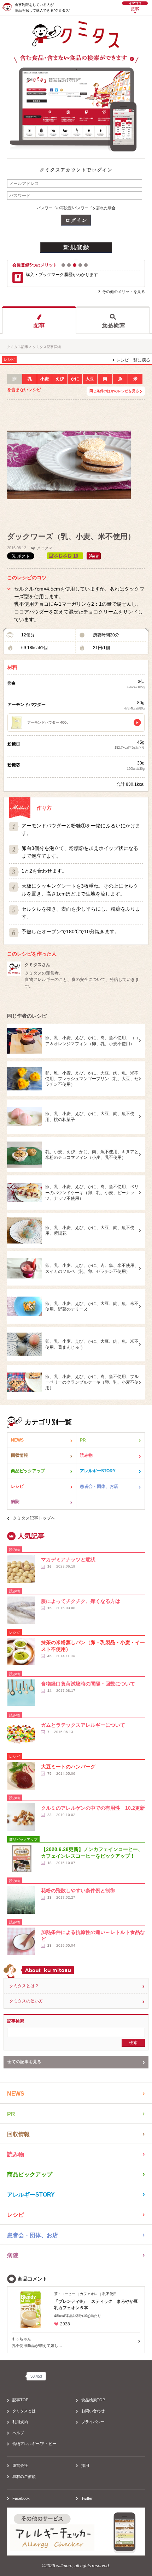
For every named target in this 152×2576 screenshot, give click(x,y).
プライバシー (93, 2422)
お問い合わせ (93, 2411)
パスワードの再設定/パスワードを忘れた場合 (76, 208)
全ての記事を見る (24, 2062)
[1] (63, 265)
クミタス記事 (18, 347)
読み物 (86, 1455)
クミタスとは (24, 2411)
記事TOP (20, 2400)
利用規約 (20, 2422)
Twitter (87, 2498)
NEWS (17, 1440)
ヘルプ (18, 2433)
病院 (15, 1502)
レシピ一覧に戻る (133, 360)
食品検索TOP (93, 2400)
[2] (69, 265)
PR (83, 1440)
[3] (75, 265)
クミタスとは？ (24, 1986)
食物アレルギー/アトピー (34, 2444)
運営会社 (20, 2466)
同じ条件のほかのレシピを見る (114, 391)
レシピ (17, 1486)
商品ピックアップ (28, 1471)
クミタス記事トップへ (34, 1518)
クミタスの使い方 (26, 2001)
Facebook (21, 2498)
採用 (85, 2466)
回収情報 (19, 1455)
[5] (86, 265)
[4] (80, 265)
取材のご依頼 (24, 2476)
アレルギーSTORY (98, 1471)
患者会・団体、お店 (99, 1486)
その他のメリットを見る (124, 292)
